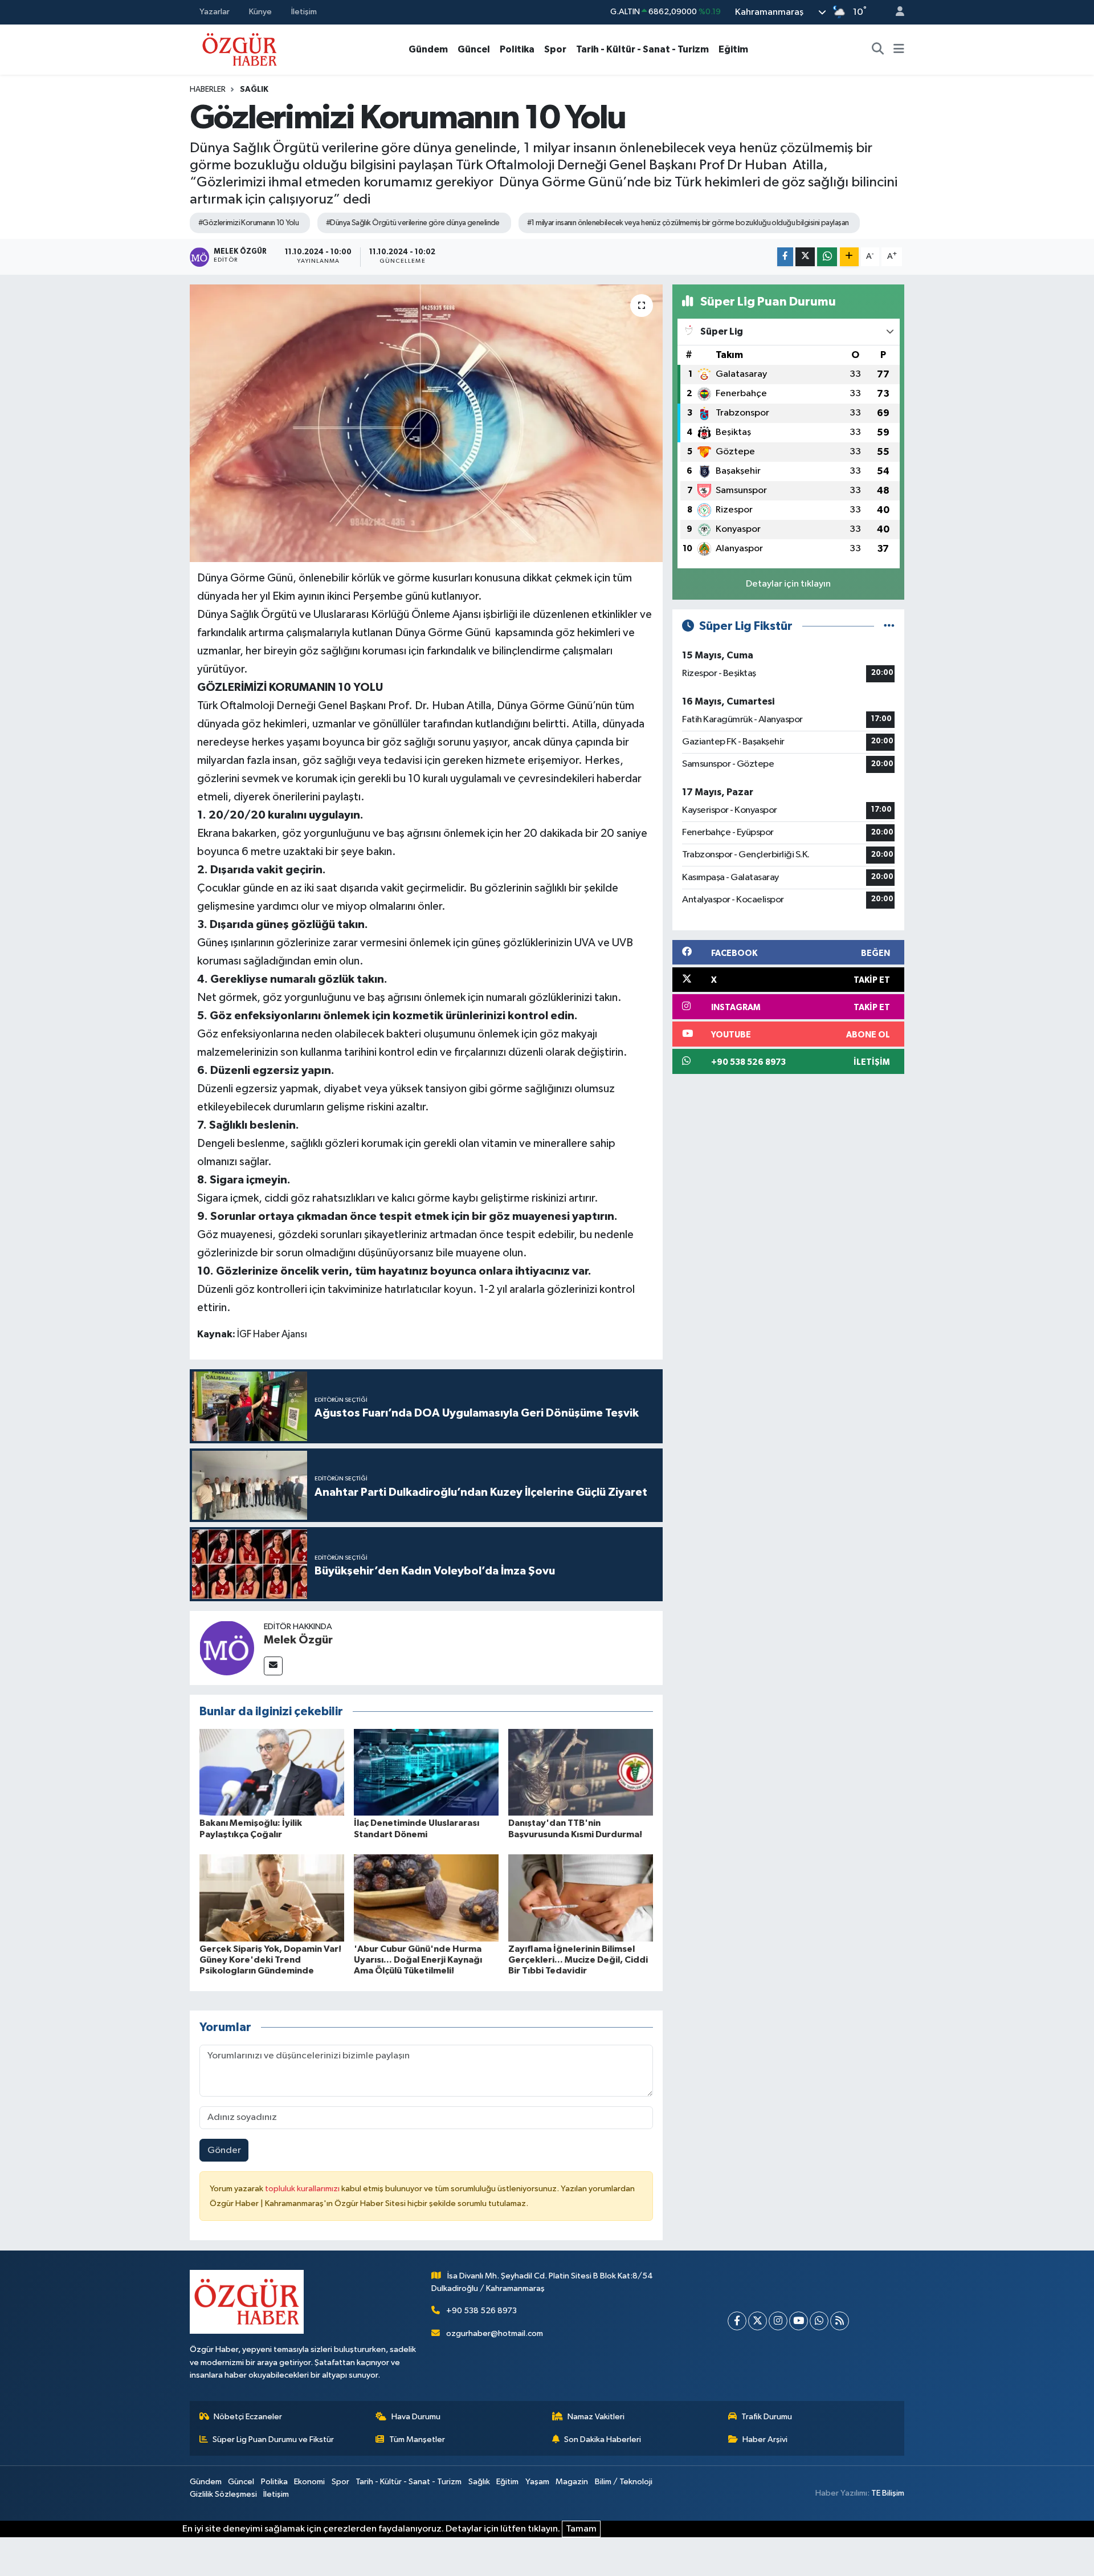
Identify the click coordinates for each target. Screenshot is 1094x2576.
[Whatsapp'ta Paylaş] (827, 257)
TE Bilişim (888, 2493)
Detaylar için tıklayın (788, 584)
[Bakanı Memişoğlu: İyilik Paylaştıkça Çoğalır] (272, 1772)
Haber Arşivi (765, 2439)
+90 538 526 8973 (481, 2311)
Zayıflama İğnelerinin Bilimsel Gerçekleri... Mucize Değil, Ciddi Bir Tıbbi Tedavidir (578, 1960)
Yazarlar (215, 12)
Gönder (224, 2150)
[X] (758, 2321)
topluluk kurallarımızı (303, 2189)
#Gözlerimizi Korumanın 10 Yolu (248, 223)
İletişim (304, 12)
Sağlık (254, 89)
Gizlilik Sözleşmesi (223, 2494)
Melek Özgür (298, 1640)
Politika (517, 49)
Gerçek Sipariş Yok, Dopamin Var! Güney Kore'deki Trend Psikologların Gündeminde (270, 1960)
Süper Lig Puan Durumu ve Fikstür (273, 2439)
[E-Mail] (273, 1666)
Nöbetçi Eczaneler (248, 2417)
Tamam (581, 2529)
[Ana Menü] (899, 50)
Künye (260, 12)
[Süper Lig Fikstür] (889, 626)
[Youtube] (799, 2321)
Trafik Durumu (767, 2417)
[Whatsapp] (819, 2321)
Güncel (474, 49)
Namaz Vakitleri (596, 2417)
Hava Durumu (416, 2417)
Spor (555, 49)
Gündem (428, 49)
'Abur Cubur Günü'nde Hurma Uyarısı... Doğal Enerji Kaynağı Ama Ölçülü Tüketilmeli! (418, 1960)
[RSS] (840, 2321)
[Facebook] (737, 2321)
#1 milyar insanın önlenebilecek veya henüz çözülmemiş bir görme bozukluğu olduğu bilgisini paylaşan (688, 223)
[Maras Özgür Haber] (240, 49)
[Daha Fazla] (849, 257)
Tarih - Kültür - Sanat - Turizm (642, 49)
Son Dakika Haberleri (603, 2439)
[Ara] (878, 50)
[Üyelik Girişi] (895, 12)
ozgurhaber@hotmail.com (495, 2333)
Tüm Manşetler (417, 2439)
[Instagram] (778, 2321)
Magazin (572, 2482)
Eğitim (733, 49)
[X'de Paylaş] (805, 257)
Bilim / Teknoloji (624, 2482)
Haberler (208, 89)
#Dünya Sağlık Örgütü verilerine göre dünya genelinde (413, 223)
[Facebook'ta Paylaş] (785, 257)
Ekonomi (309, 2482)
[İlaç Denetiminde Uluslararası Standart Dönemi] (426, 1772)
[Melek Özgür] (227, 1648)
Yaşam (537, 2482)
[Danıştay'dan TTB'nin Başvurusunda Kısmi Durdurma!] (581, 1772)
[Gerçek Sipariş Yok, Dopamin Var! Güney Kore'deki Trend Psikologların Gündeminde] (272, 1898)
